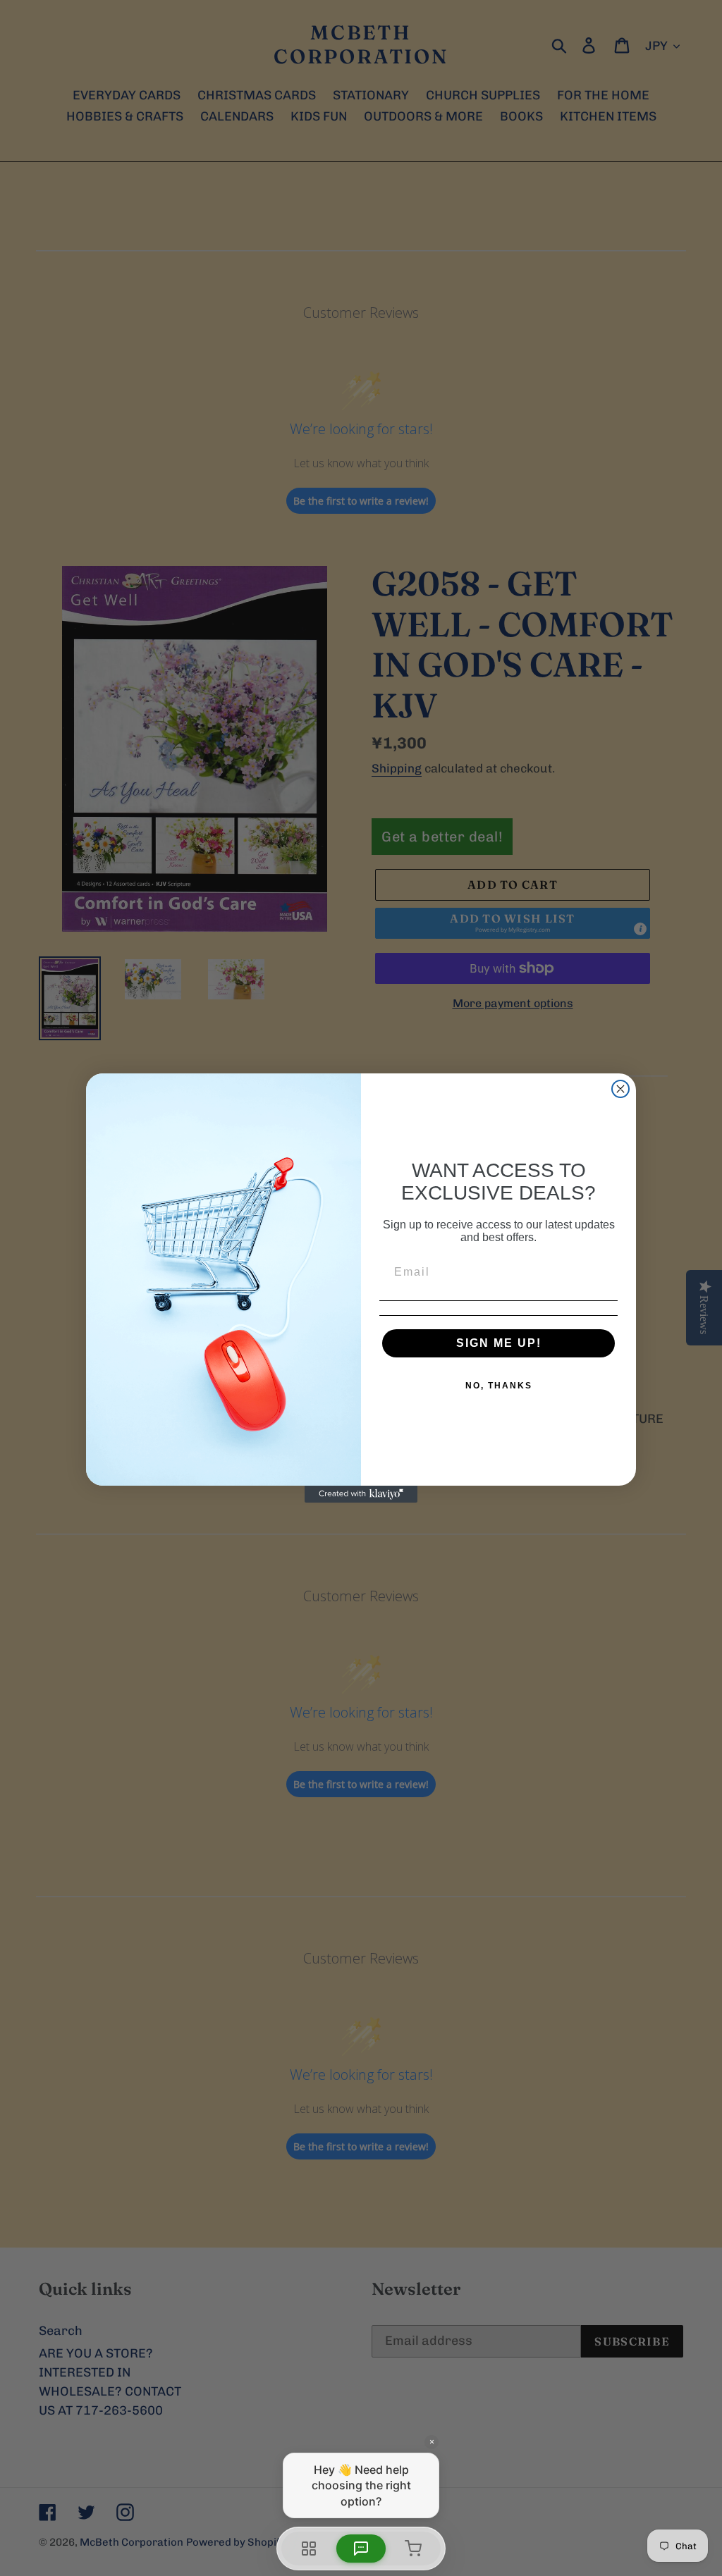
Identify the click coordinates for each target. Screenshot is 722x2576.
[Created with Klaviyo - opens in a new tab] (361, 1494)
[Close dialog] (620, 1089)
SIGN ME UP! (499, 1343)
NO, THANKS (499, 1386)
